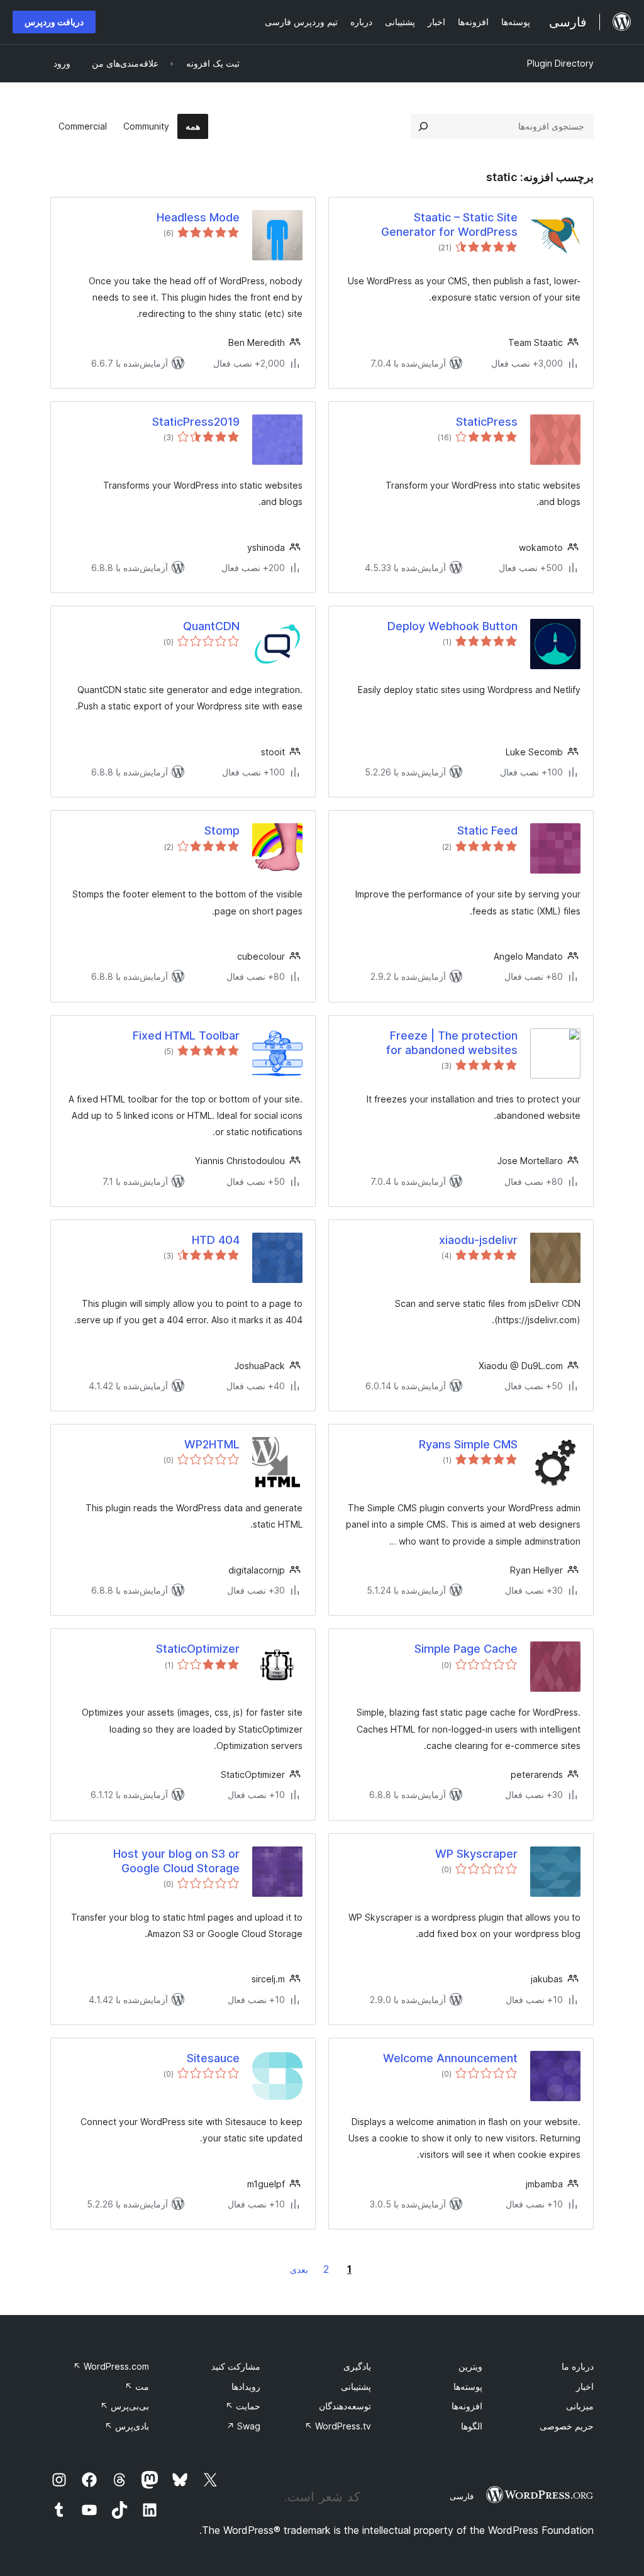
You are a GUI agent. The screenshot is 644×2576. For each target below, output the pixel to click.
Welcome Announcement (450, 2058)
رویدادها (246, 2386)
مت (137, 2386)
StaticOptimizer (198, 1649)
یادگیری (357, 2366)
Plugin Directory (560, 63)
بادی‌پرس (127, 2426)
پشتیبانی (356, 2386)
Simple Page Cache (466, 1649)
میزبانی (580, 2406)
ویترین (470, 2366)
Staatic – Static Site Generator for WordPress (449, 225)
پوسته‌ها (468, 2386)
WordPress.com (111, 2366)
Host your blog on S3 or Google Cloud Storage (176, 1861)
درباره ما (578, 2366)
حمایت (243, 2406)
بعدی (299, 2269)
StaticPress (487, 422)
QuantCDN (211, 626)
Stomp (222, 830)
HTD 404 (216, 1240)
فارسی (462, 2496)
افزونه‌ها (467, 2406)
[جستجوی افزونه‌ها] (423, 126)
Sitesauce (213, 2058)
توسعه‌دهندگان (345, 2406)
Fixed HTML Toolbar (186, 1035)
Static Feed (487, 830)
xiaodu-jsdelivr (478, 1240)
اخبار (585, 2386)
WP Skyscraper (476, 1854)
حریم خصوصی (567, 2426)
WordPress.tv (338, 2426)
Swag (243, 2426)
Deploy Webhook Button (452, 626)
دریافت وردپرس (54, 22)
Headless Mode (198, 217)
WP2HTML (212, 1444)
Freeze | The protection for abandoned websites (452, 1043)
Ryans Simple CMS (468, 1444)
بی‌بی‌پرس (125, 2406)
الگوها (472, 2426)
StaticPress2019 (196, 422)
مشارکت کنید (236, 2366)
